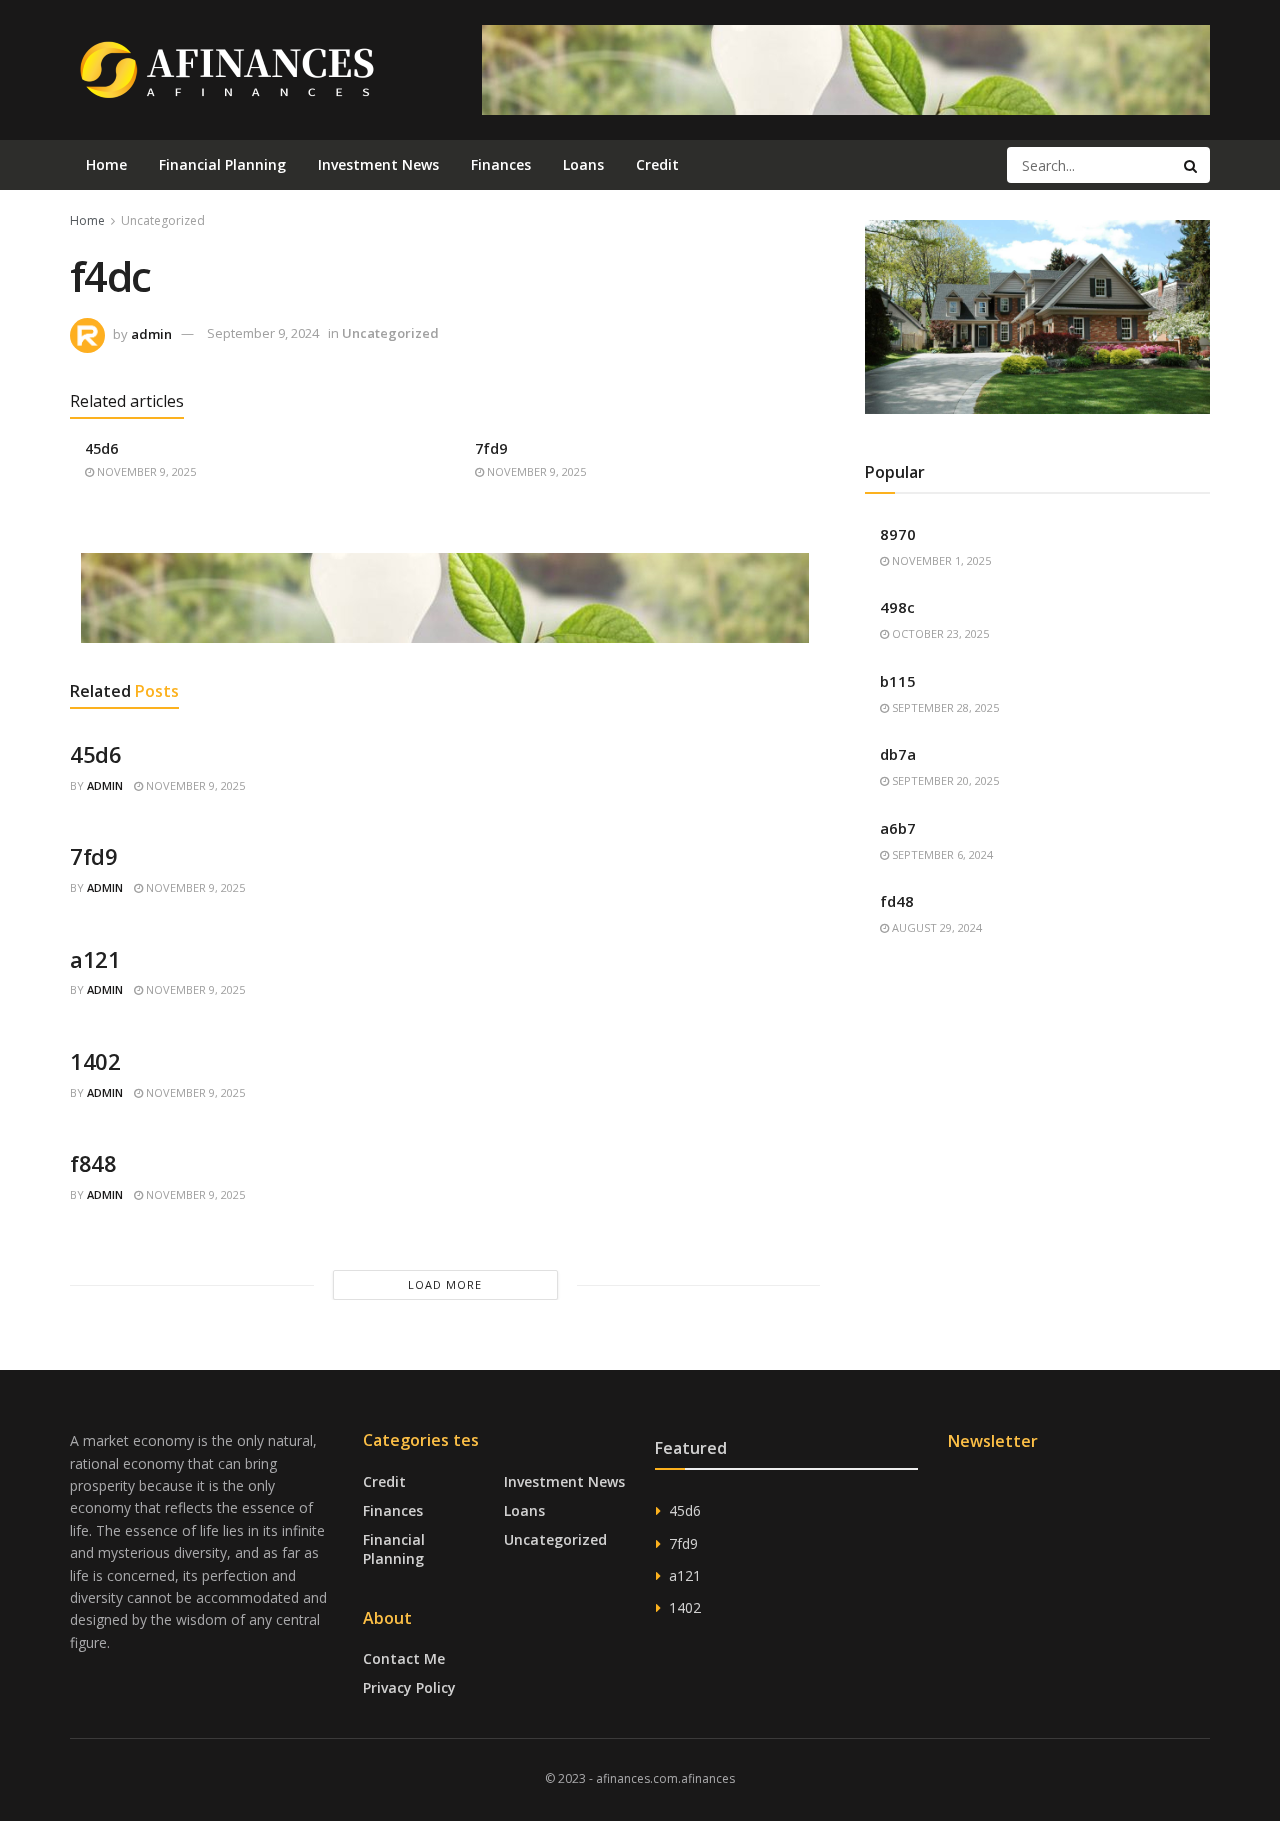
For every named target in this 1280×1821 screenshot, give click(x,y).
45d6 (101, 448)
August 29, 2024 (935, 927)
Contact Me (404, 1658)
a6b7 (898, 828)
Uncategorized (163, 220)
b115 (898, 681)
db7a (898, 754)
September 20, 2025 (944, 780)
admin (151, 333)
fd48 (897, 901)
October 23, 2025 (939, 633)
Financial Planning (222, 164)
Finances (501, 164)
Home (106, 164)
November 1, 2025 (940, 560)
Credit (657, 164)
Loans (583, 164)
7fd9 (491, 448)
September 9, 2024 (263, 333)
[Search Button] (1192, 165)
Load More (445, 1284)
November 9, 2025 (145, 471)
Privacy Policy (409, 1687)
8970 (898, 534)
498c (897, 607)
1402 (95, 1061)
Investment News (378, 164)
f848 (93, 1163)
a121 (95, 959)
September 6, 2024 (941, 854)
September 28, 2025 (944, 707)
